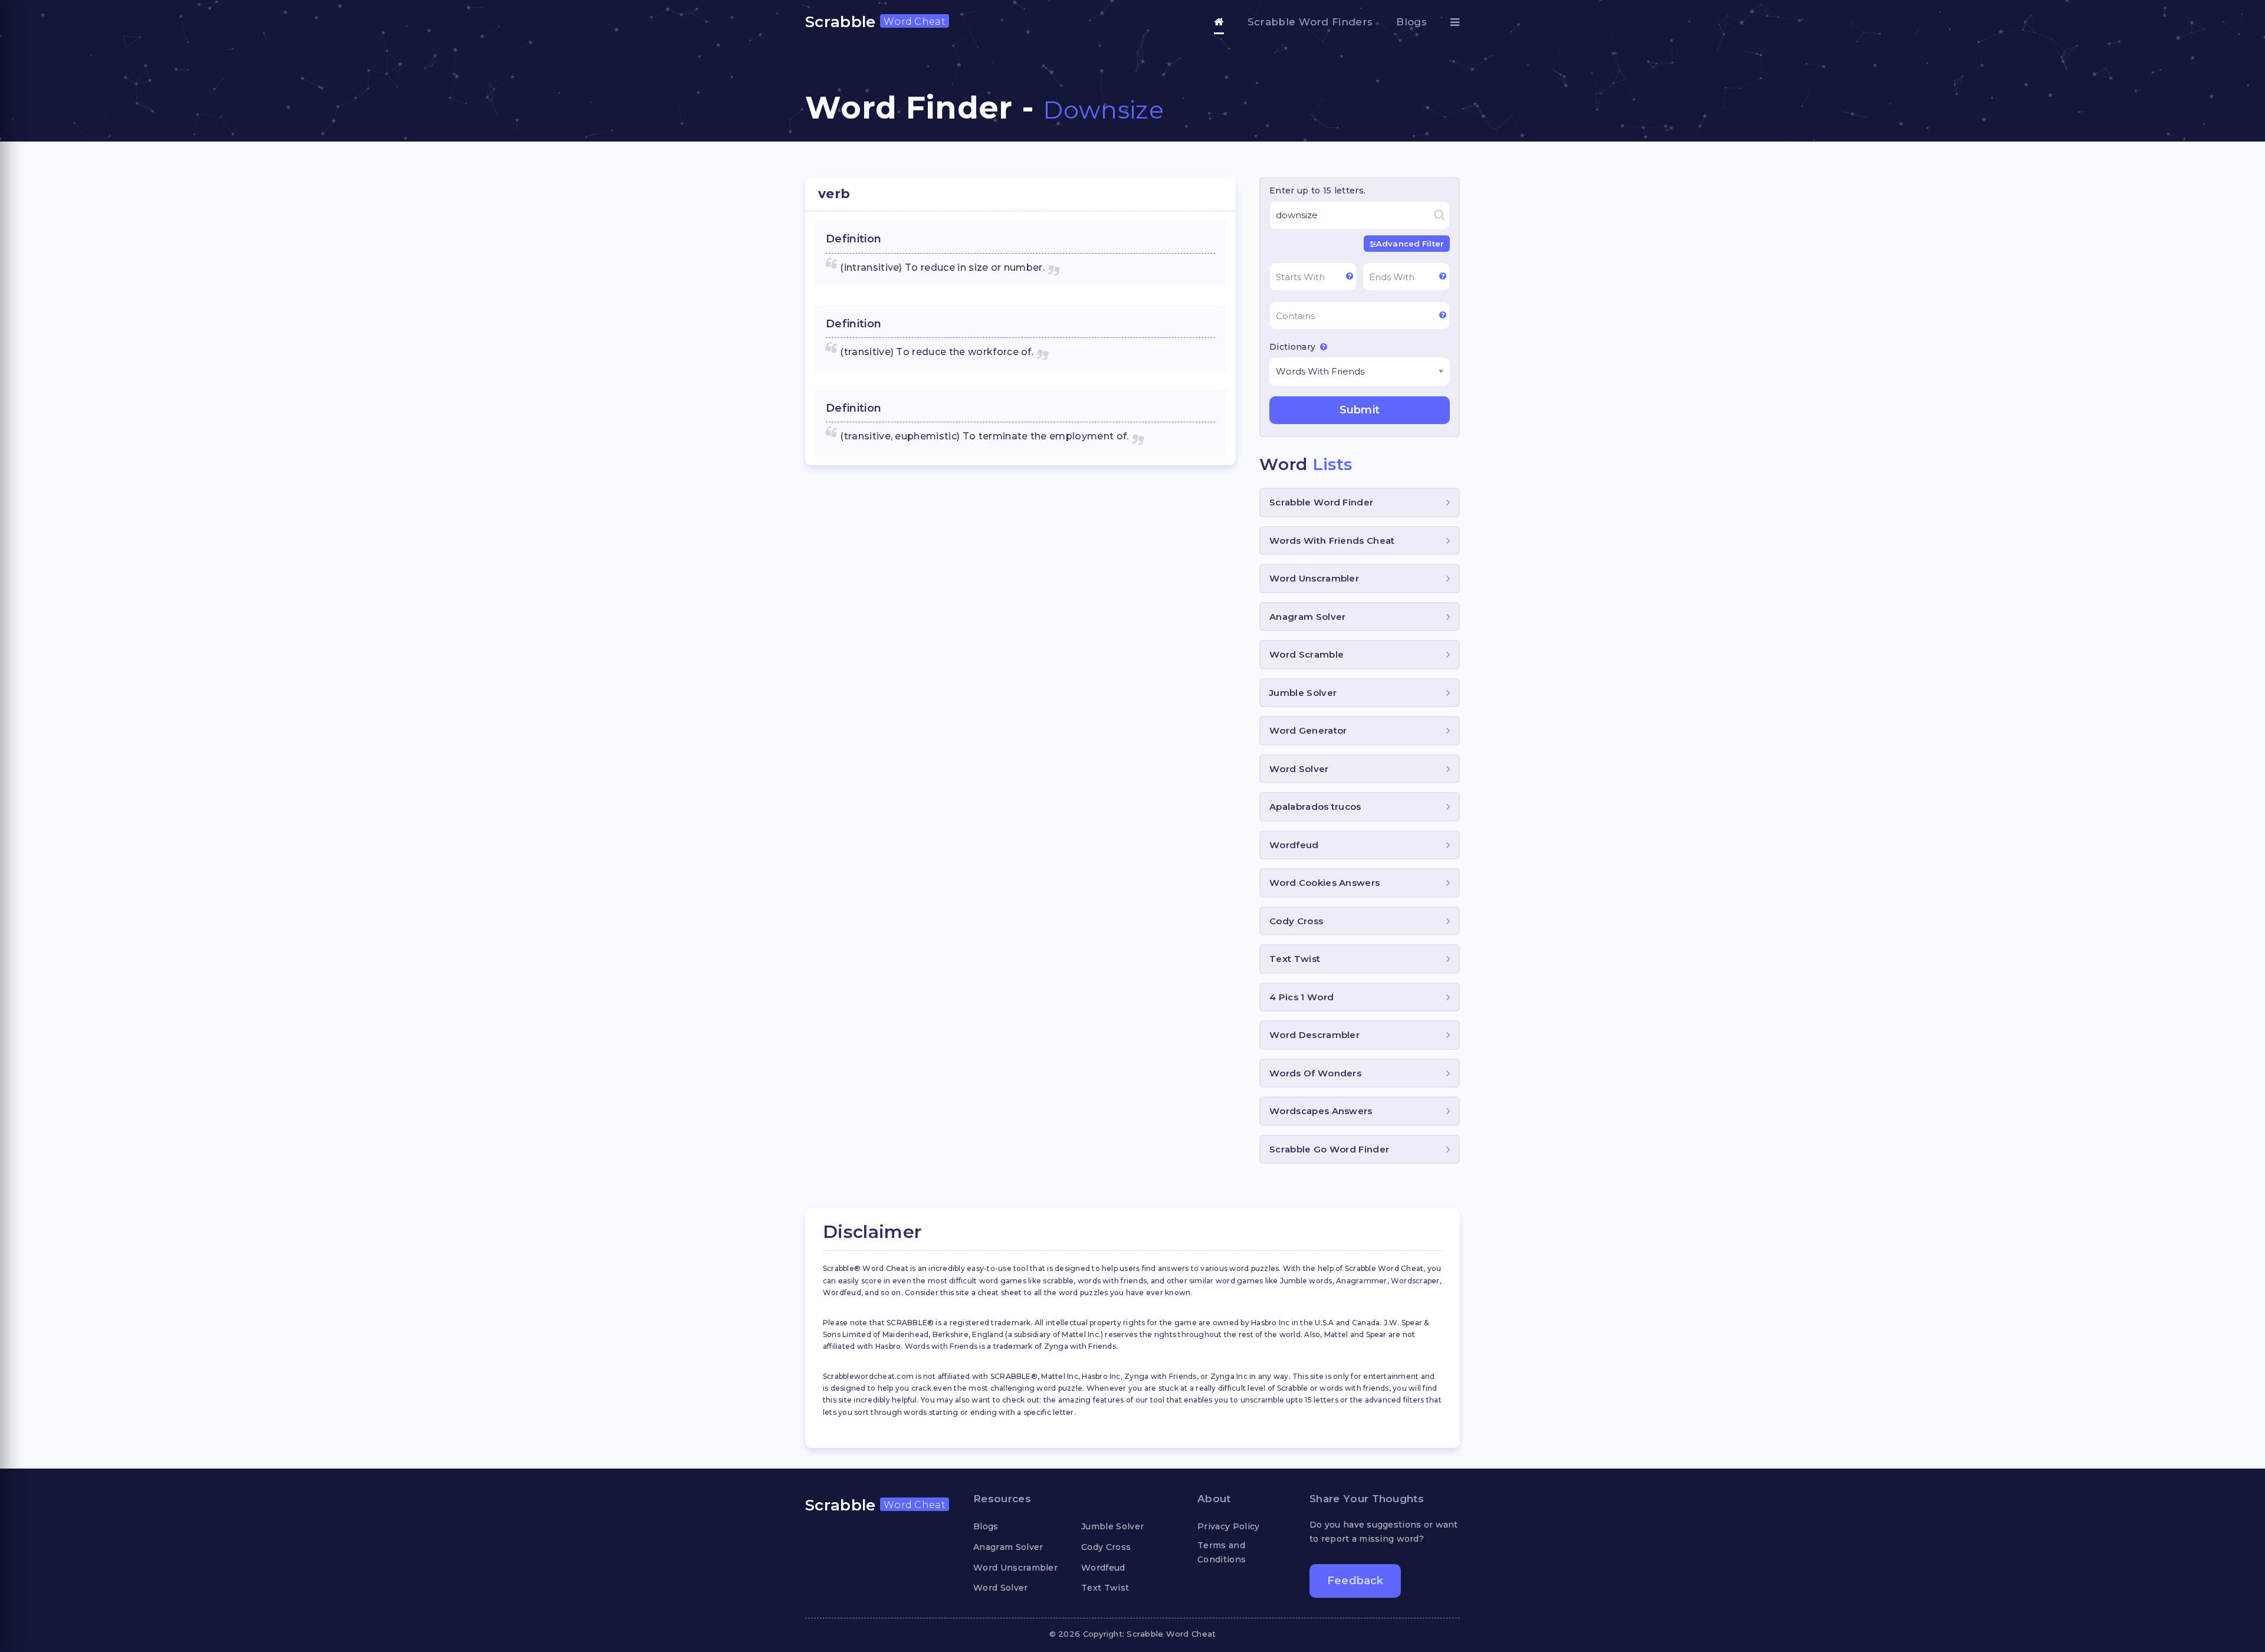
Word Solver (1299, 769)
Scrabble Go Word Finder (1329, 1149)
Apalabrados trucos (1315, 807)
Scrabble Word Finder (1321, 502)
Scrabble (875, 22)
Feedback (1355, 1581)
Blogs (1411, 22)
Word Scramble (1307, 654)
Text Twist (1295, 959)
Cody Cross (1296, 921)
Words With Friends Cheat (1332, 541)
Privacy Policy (1228, 1526)
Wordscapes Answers (1321, 1111)
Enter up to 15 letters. (1317, 191)
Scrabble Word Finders (1310, 22)
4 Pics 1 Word (1301, 997)
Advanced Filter (1410, 244)
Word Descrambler (1314, 1035)
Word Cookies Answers (1324, 883)
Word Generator (1308, 730)
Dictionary (1294, 347)
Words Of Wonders (1315, 1073)
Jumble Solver (1303, 693)
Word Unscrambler (1314, 578)
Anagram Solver (1307, 617)
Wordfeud (1294, 845)
